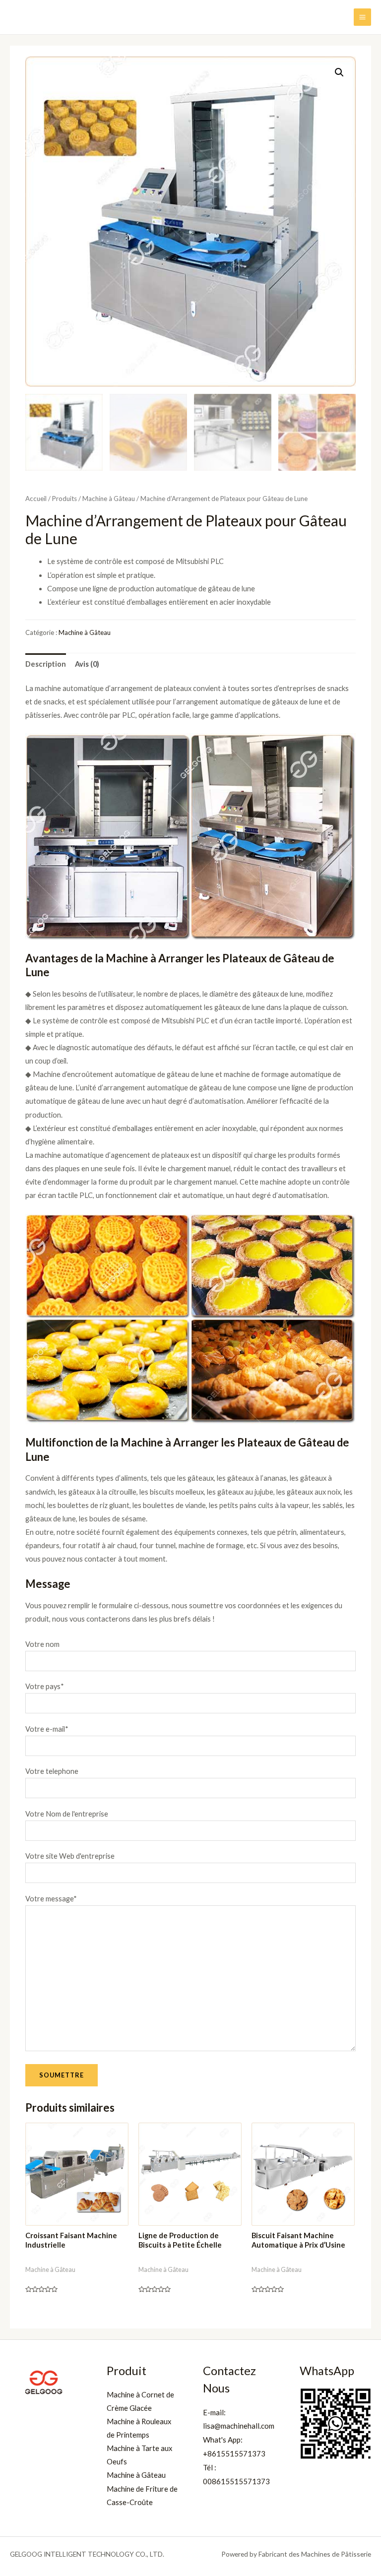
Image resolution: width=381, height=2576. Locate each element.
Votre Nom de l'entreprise (67, 1814)
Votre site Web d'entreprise (70, 1856)
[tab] (46, 664)
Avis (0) (87, 664)
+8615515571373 (234, 2453)
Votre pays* (45, 1686)
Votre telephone (52, 1771)
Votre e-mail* (47, 1729)
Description (46, 664)
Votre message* (51, 1899)
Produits (64, 499)
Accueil (36, 499)
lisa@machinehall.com (239, 2426)
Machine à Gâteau (109, 499)
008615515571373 (236, 2481)
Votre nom (42, 1644)
